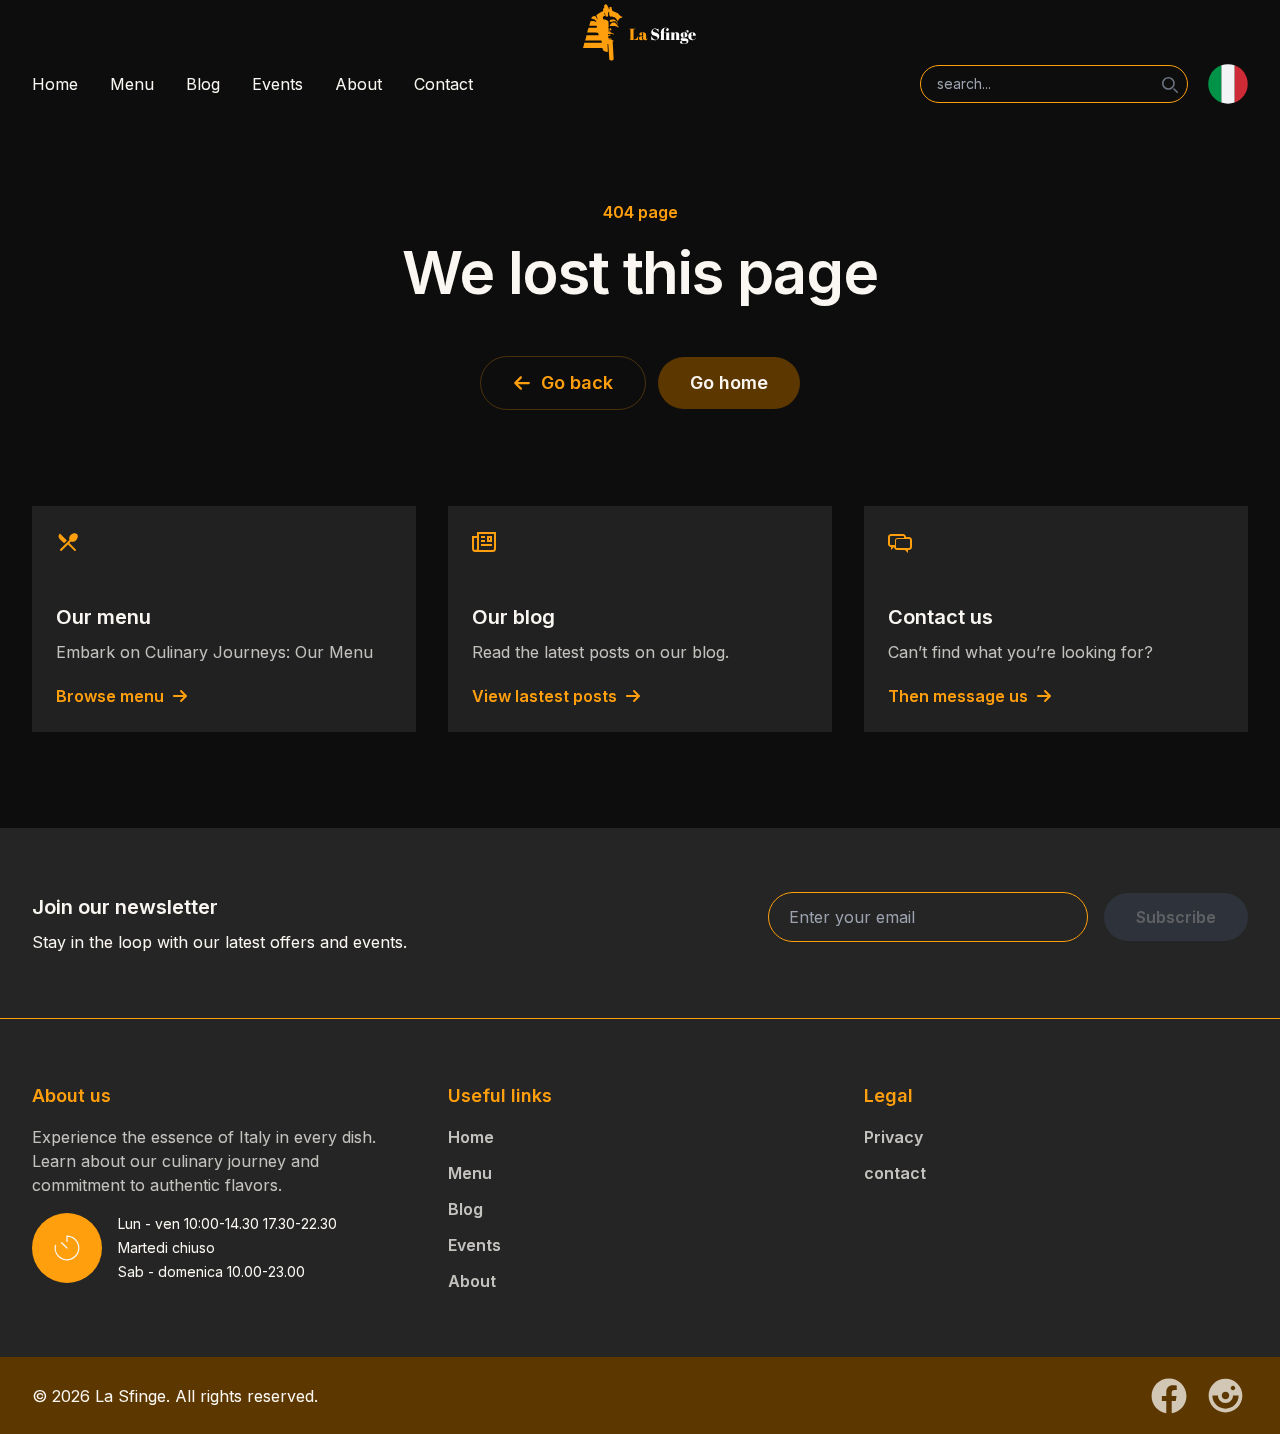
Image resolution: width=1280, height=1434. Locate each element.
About (358, 84)
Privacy (893, 1137)
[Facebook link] (1169, 1396)
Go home (729, 382)
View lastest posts (544, 696)
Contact (443, 84)
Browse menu (110, 696)
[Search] (1170, 85)
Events (277, 84)
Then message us (958, 696)
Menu (132, 84)
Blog (203, 84)
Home (55, 84)
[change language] (1228, 84)
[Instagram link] (1225, 1395)
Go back (577, 382)
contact (895, 1173)
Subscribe (1176, 917)
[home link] (640, 34)
